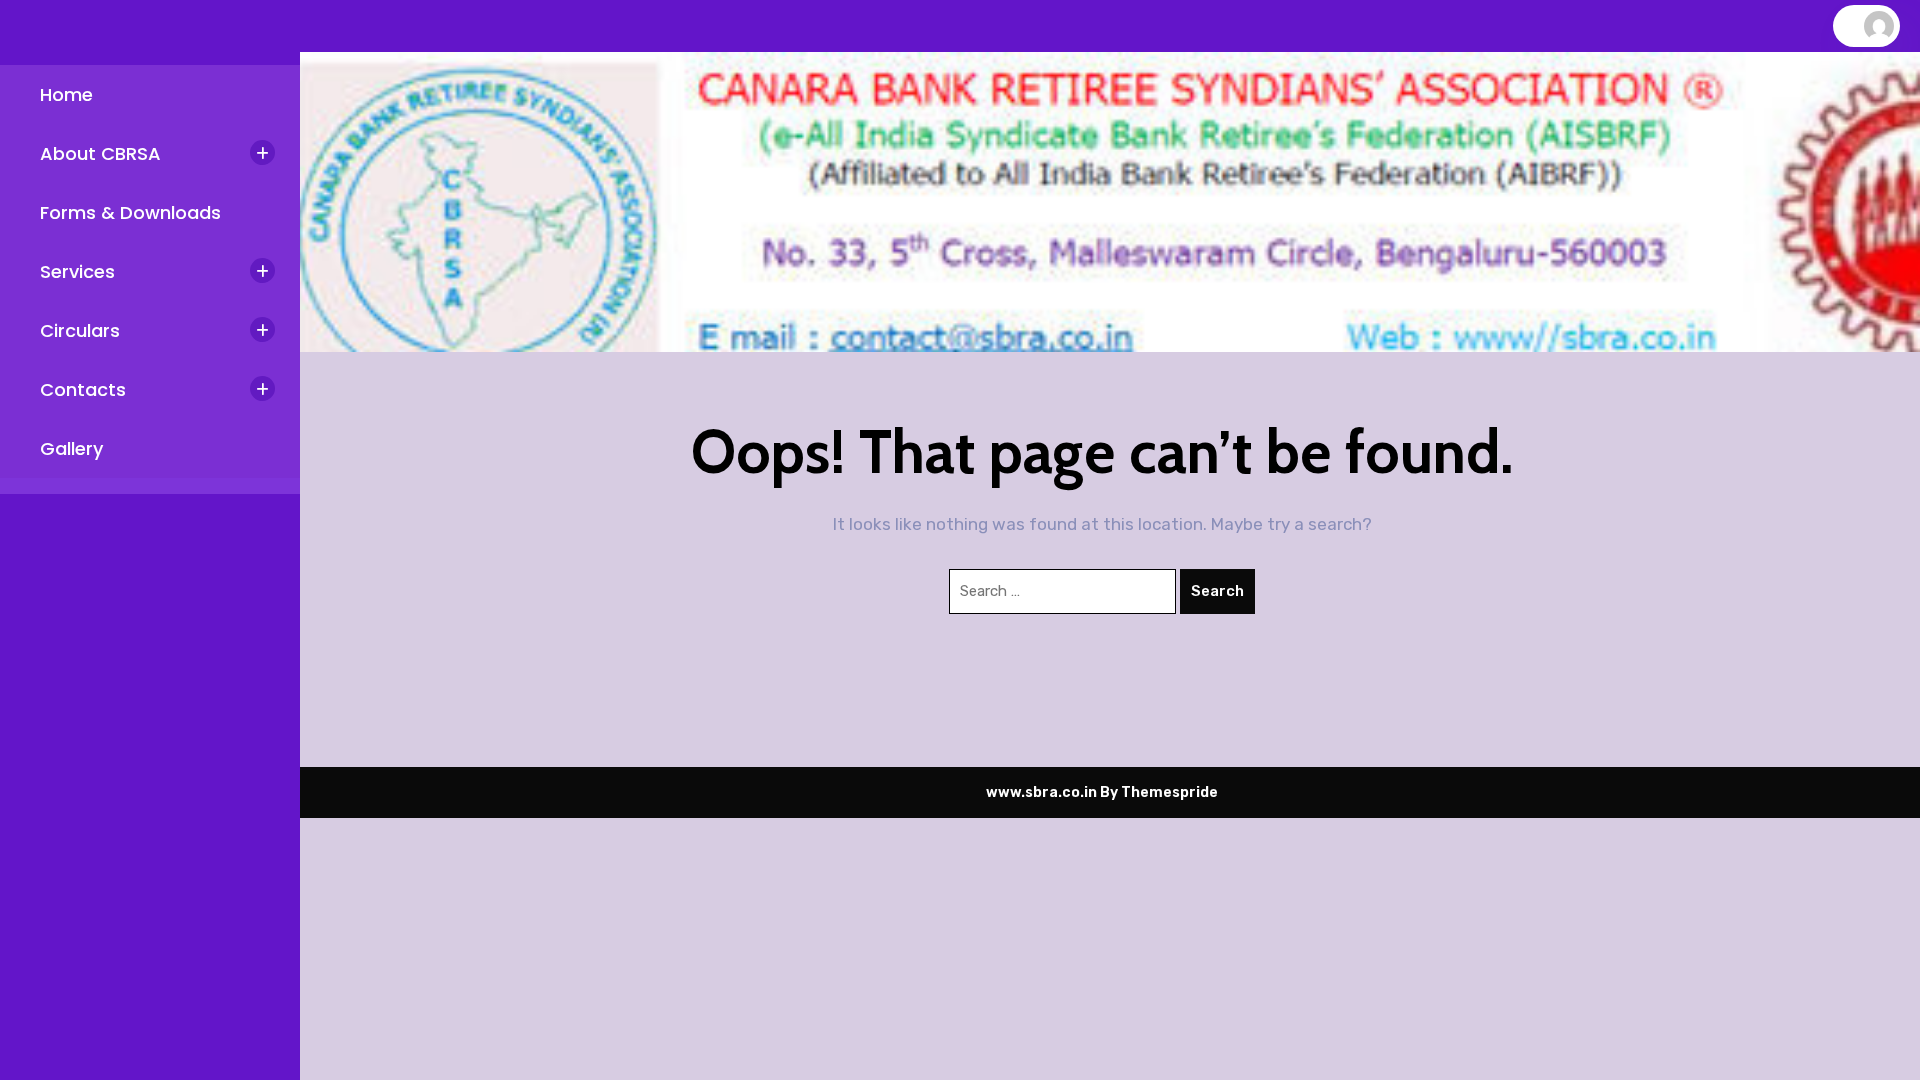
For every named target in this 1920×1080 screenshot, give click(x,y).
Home (66, 94)
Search (1217, 591)
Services (77, 271)
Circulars (80, 330)
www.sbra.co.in (1041, 792)
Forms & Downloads (130, 212)
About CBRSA (100, 153)
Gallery (71, 448)
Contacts (83, 389)
